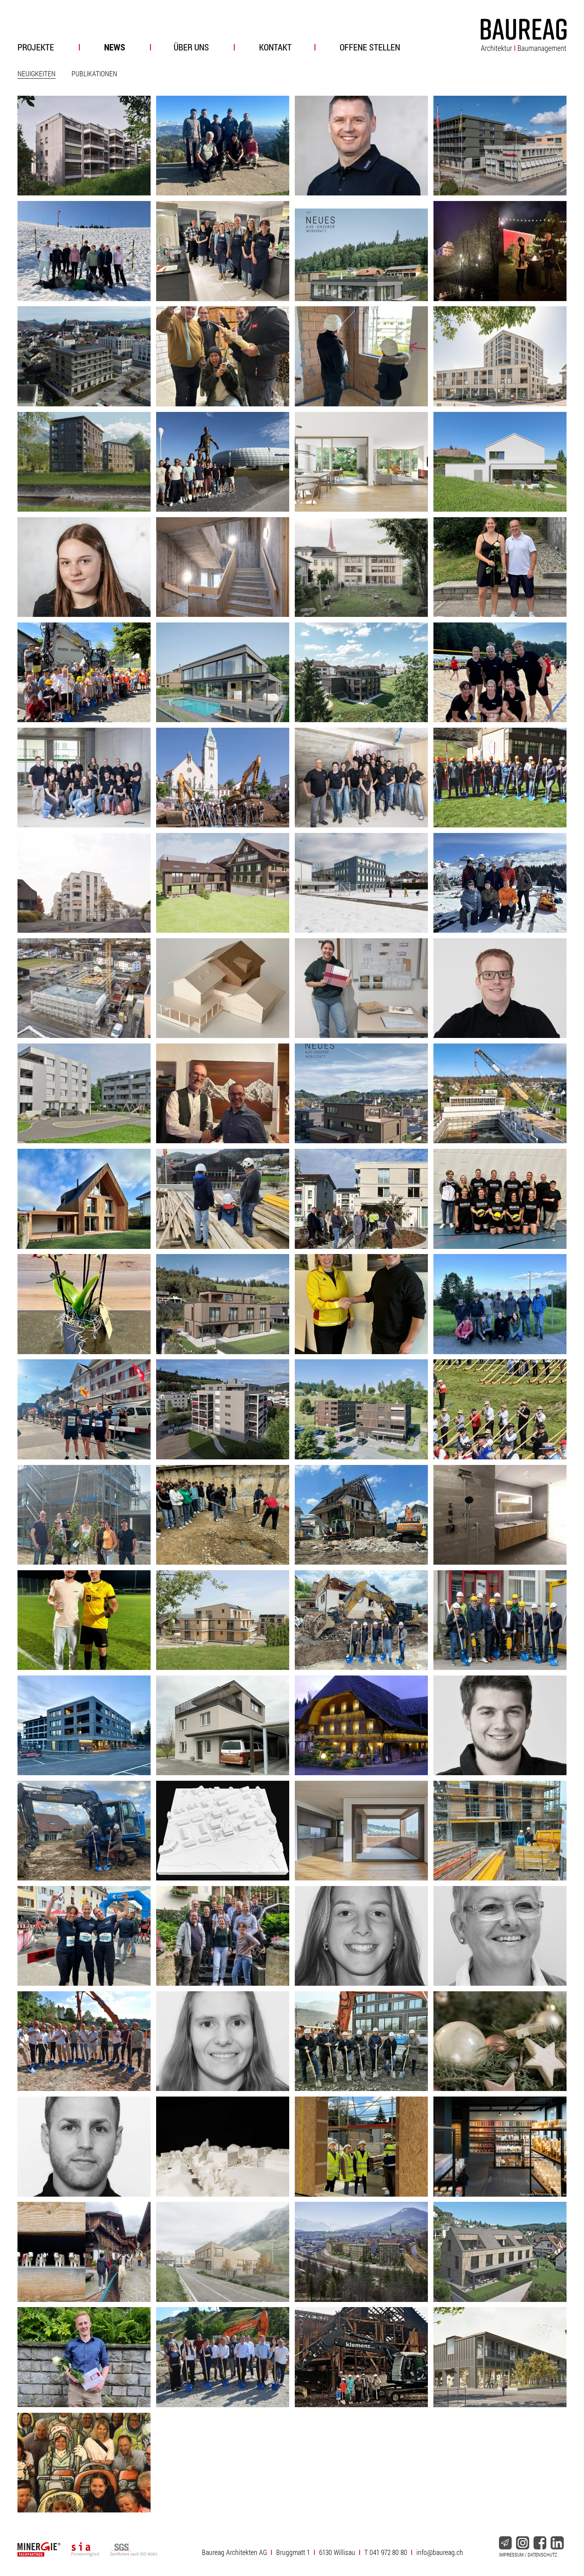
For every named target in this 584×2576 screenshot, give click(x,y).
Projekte (36, 47)
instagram (522, 2543)
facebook (540, 2543)
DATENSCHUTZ (542, 2555)
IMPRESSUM (511, 2555)
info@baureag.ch (440, 2552)
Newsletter (505, 2543)
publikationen (94, 73)
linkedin (557, 2543)
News (115, 47)
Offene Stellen (370, 47)
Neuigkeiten (37, 73)
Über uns (191, 47)
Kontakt (275, 47)
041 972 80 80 (388, 2552)
